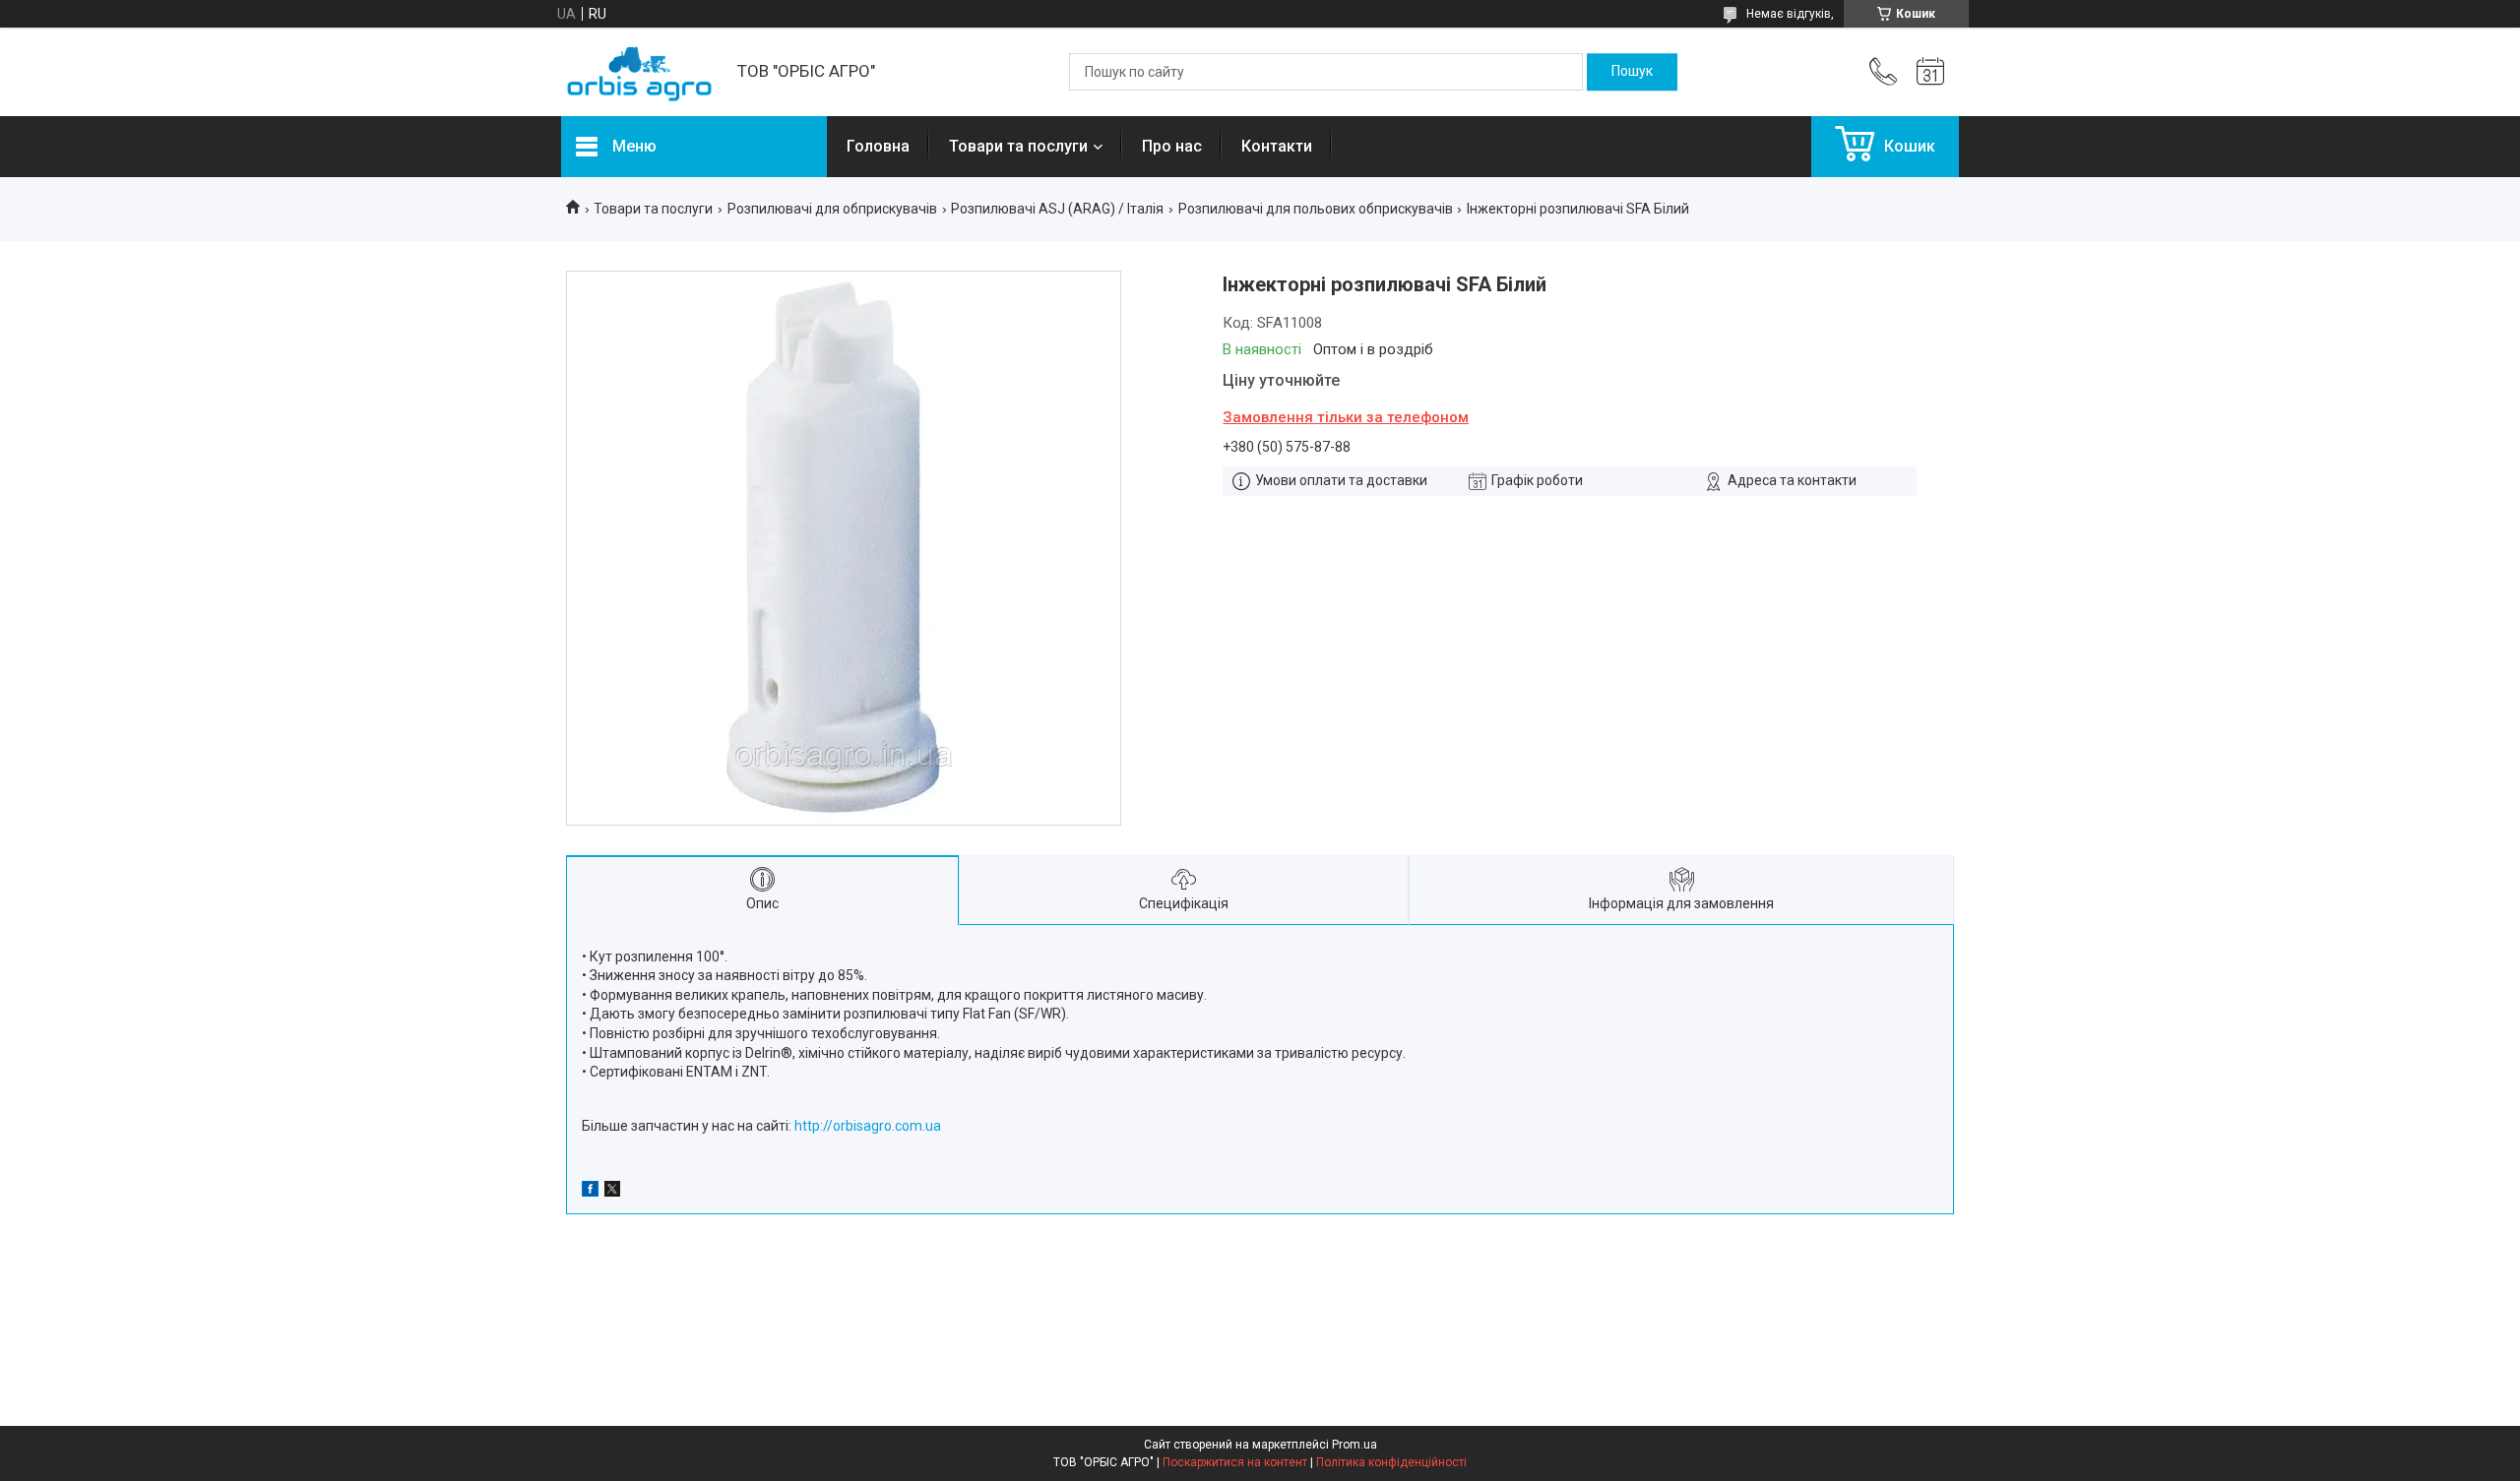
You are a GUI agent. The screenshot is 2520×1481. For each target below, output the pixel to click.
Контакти (1277, 146)
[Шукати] (1632, 72)
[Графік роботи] (1930, 72)
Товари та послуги (1018, 146)
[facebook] (590, 1192)
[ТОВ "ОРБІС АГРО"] (639, 72)
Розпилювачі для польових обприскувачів (1316, 209)
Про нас (1172, 146)
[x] (612, 1192)
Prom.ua (1354, 1445)
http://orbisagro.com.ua (868, 1126)
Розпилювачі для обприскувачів (832, 209)
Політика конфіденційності (1391, 1462)
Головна (878, 146)
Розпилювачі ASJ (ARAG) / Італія (1057, 209)
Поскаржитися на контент (1235, 1462)
